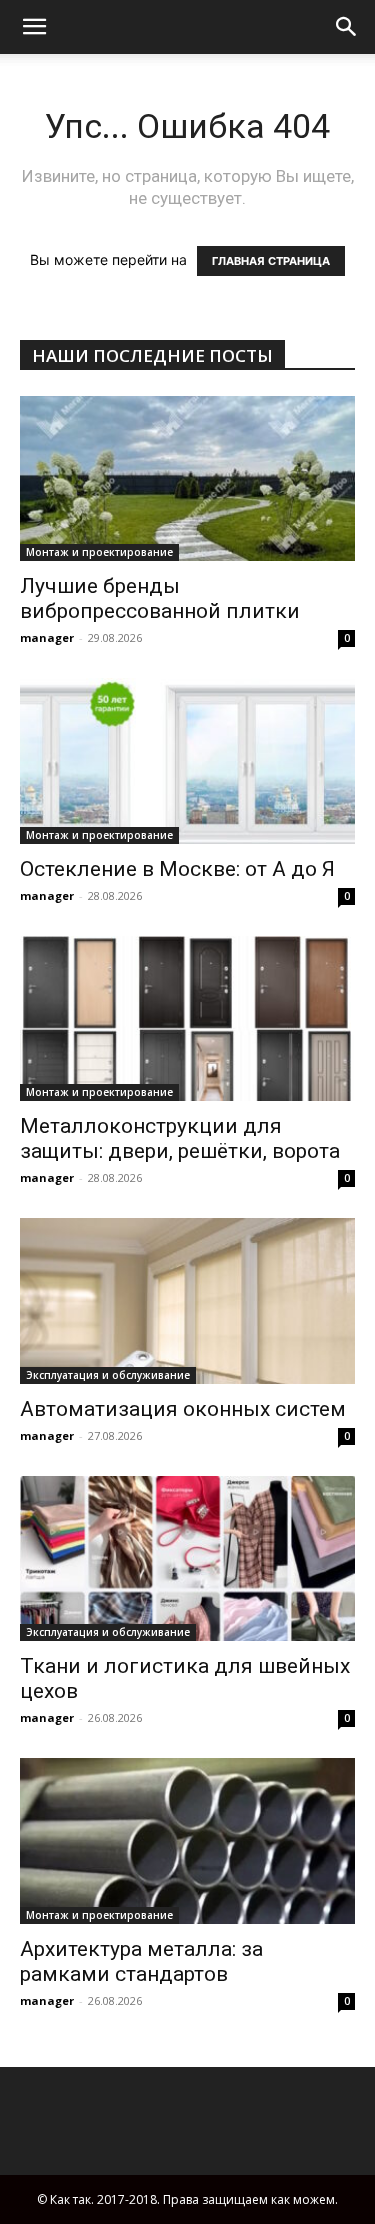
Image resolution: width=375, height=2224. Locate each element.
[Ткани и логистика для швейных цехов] (187, 1558)
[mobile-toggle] (34, 27)
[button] (347, 27)
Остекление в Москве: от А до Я (177, 869)
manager (47, 637)
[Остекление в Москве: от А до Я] (187, 760)
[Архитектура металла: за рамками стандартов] (187, 1840)
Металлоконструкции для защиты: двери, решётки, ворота (180, 1138)
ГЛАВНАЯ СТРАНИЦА (271, 261)
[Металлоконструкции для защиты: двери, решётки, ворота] (187, 1018)
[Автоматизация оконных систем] (187, 1300)
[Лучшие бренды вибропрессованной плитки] (187, 478)
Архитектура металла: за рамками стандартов (141, 1961)
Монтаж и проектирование (99, 552)
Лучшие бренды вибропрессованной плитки (160, 598)
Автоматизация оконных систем (183, 1409)
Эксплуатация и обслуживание (108, 1375)
